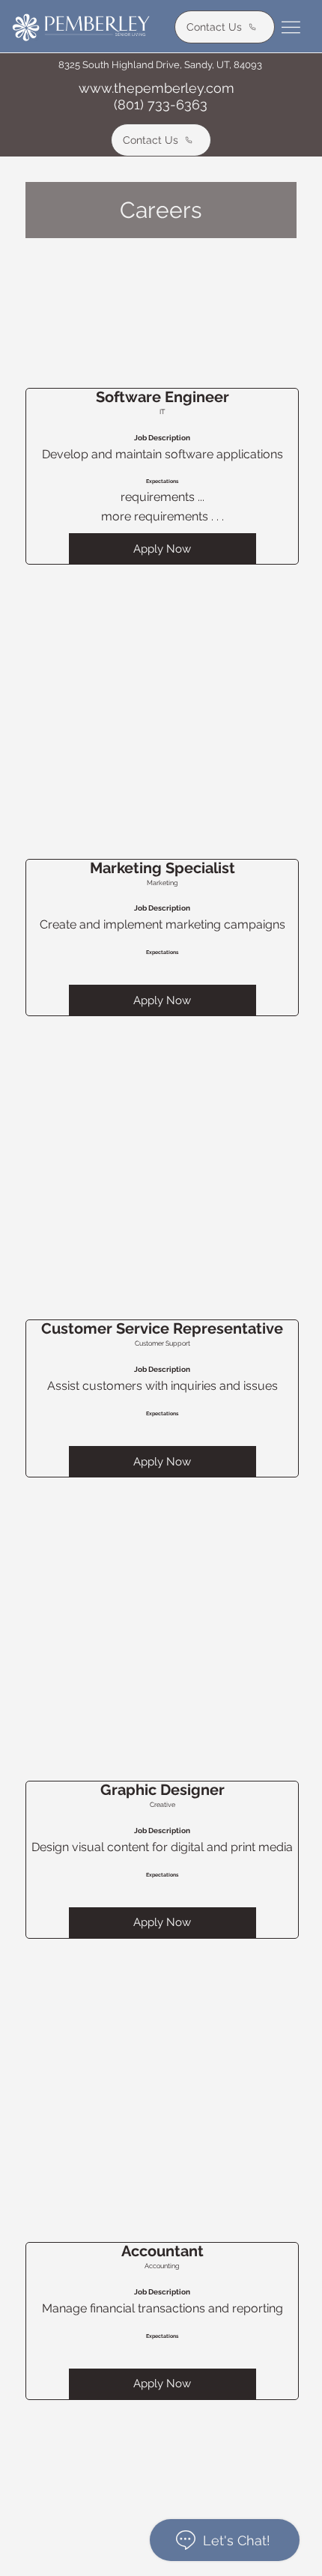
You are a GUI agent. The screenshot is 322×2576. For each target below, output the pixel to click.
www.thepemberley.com (157, 88)
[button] (162, 549)
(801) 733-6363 (161, 104)
